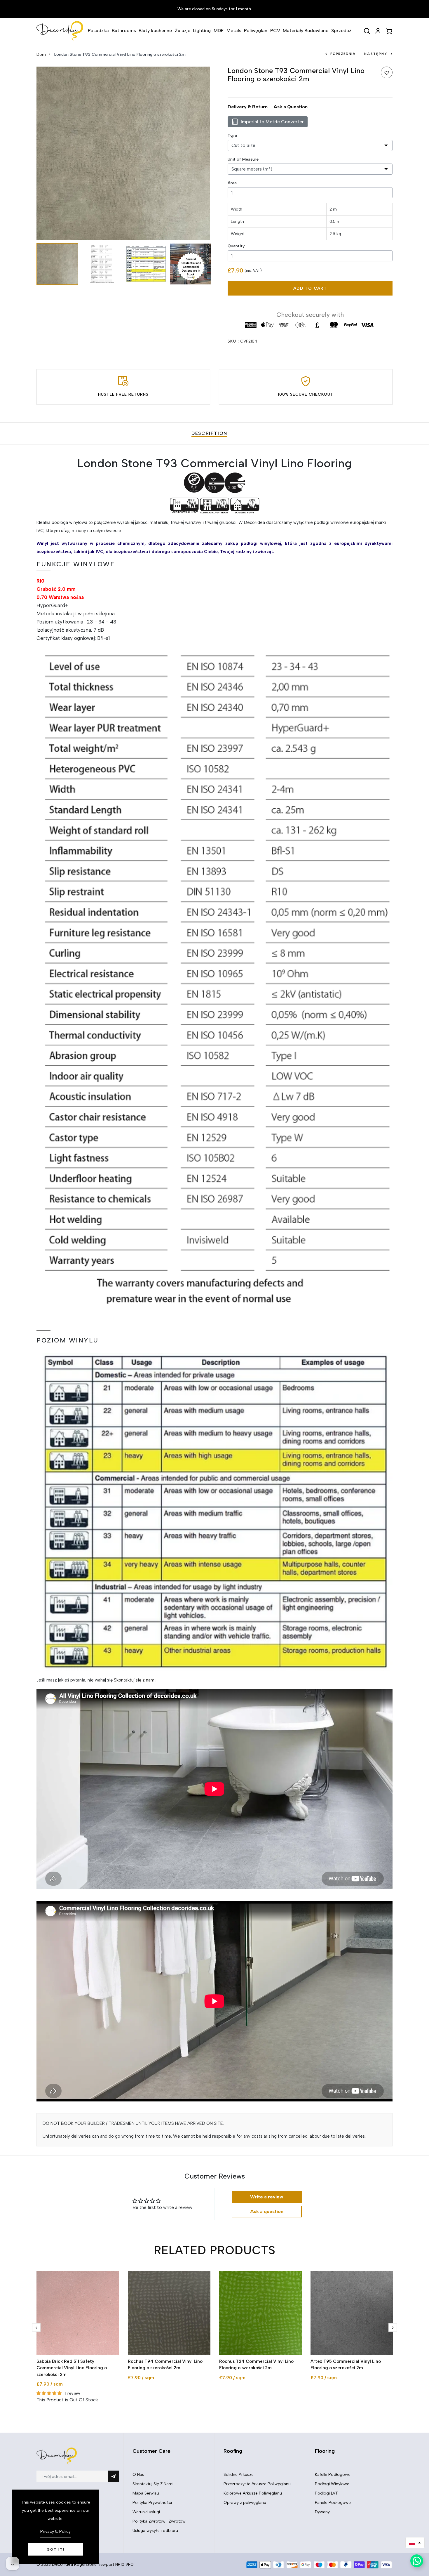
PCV (275, 31)
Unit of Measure (243, 159)
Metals (234, 31)
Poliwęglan (256, 31)
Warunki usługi (146, 2512)
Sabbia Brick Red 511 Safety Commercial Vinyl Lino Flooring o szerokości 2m (72, 2368)
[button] (415, 2543)
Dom (41, 54)
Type (232, 136)
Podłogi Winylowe (332, 2484)
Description (209, 433)
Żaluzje (183, 31)
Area (232, 183)
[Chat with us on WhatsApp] (417, 2561)
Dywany (322, 2512)
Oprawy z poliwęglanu (245, 2503)
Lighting (202, 31)
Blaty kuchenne (155, 31)
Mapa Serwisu (146, 2493)
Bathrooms (124, 31)
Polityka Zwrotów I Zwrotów (159, 2521)
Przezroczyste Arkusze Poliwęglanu (257, 2484)
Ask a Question (291, 107)
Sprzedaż (341, 31)
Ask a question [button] (267, 2211)
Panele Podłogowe (333, 2503)
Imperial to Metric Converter (272, 122)
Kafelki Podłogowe (333, 2475)
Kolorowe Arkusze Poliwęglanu (253, 2493)
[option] (123, 153)
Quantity (236, 246)
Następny (376, 54)
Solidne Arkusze (239, 2475)
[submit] (113, 2476)
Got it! (56, 2549)
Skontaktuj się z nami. (135, 1680)
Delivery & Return (248, 107)
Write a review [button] (267, 2197)
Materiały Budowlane (306, 31)
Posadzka (98, 31)
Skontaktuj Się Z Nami (153, 2484)
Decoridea (62, 2564)
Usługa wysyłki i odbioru (155, 2531)
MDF (219, 31)
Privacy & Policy (55, 2531)
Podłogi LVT (326, 2493)
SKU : (233, 341)
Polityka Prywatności (152, 2503)
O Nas (138, 2475)
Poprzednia (343, 54)
